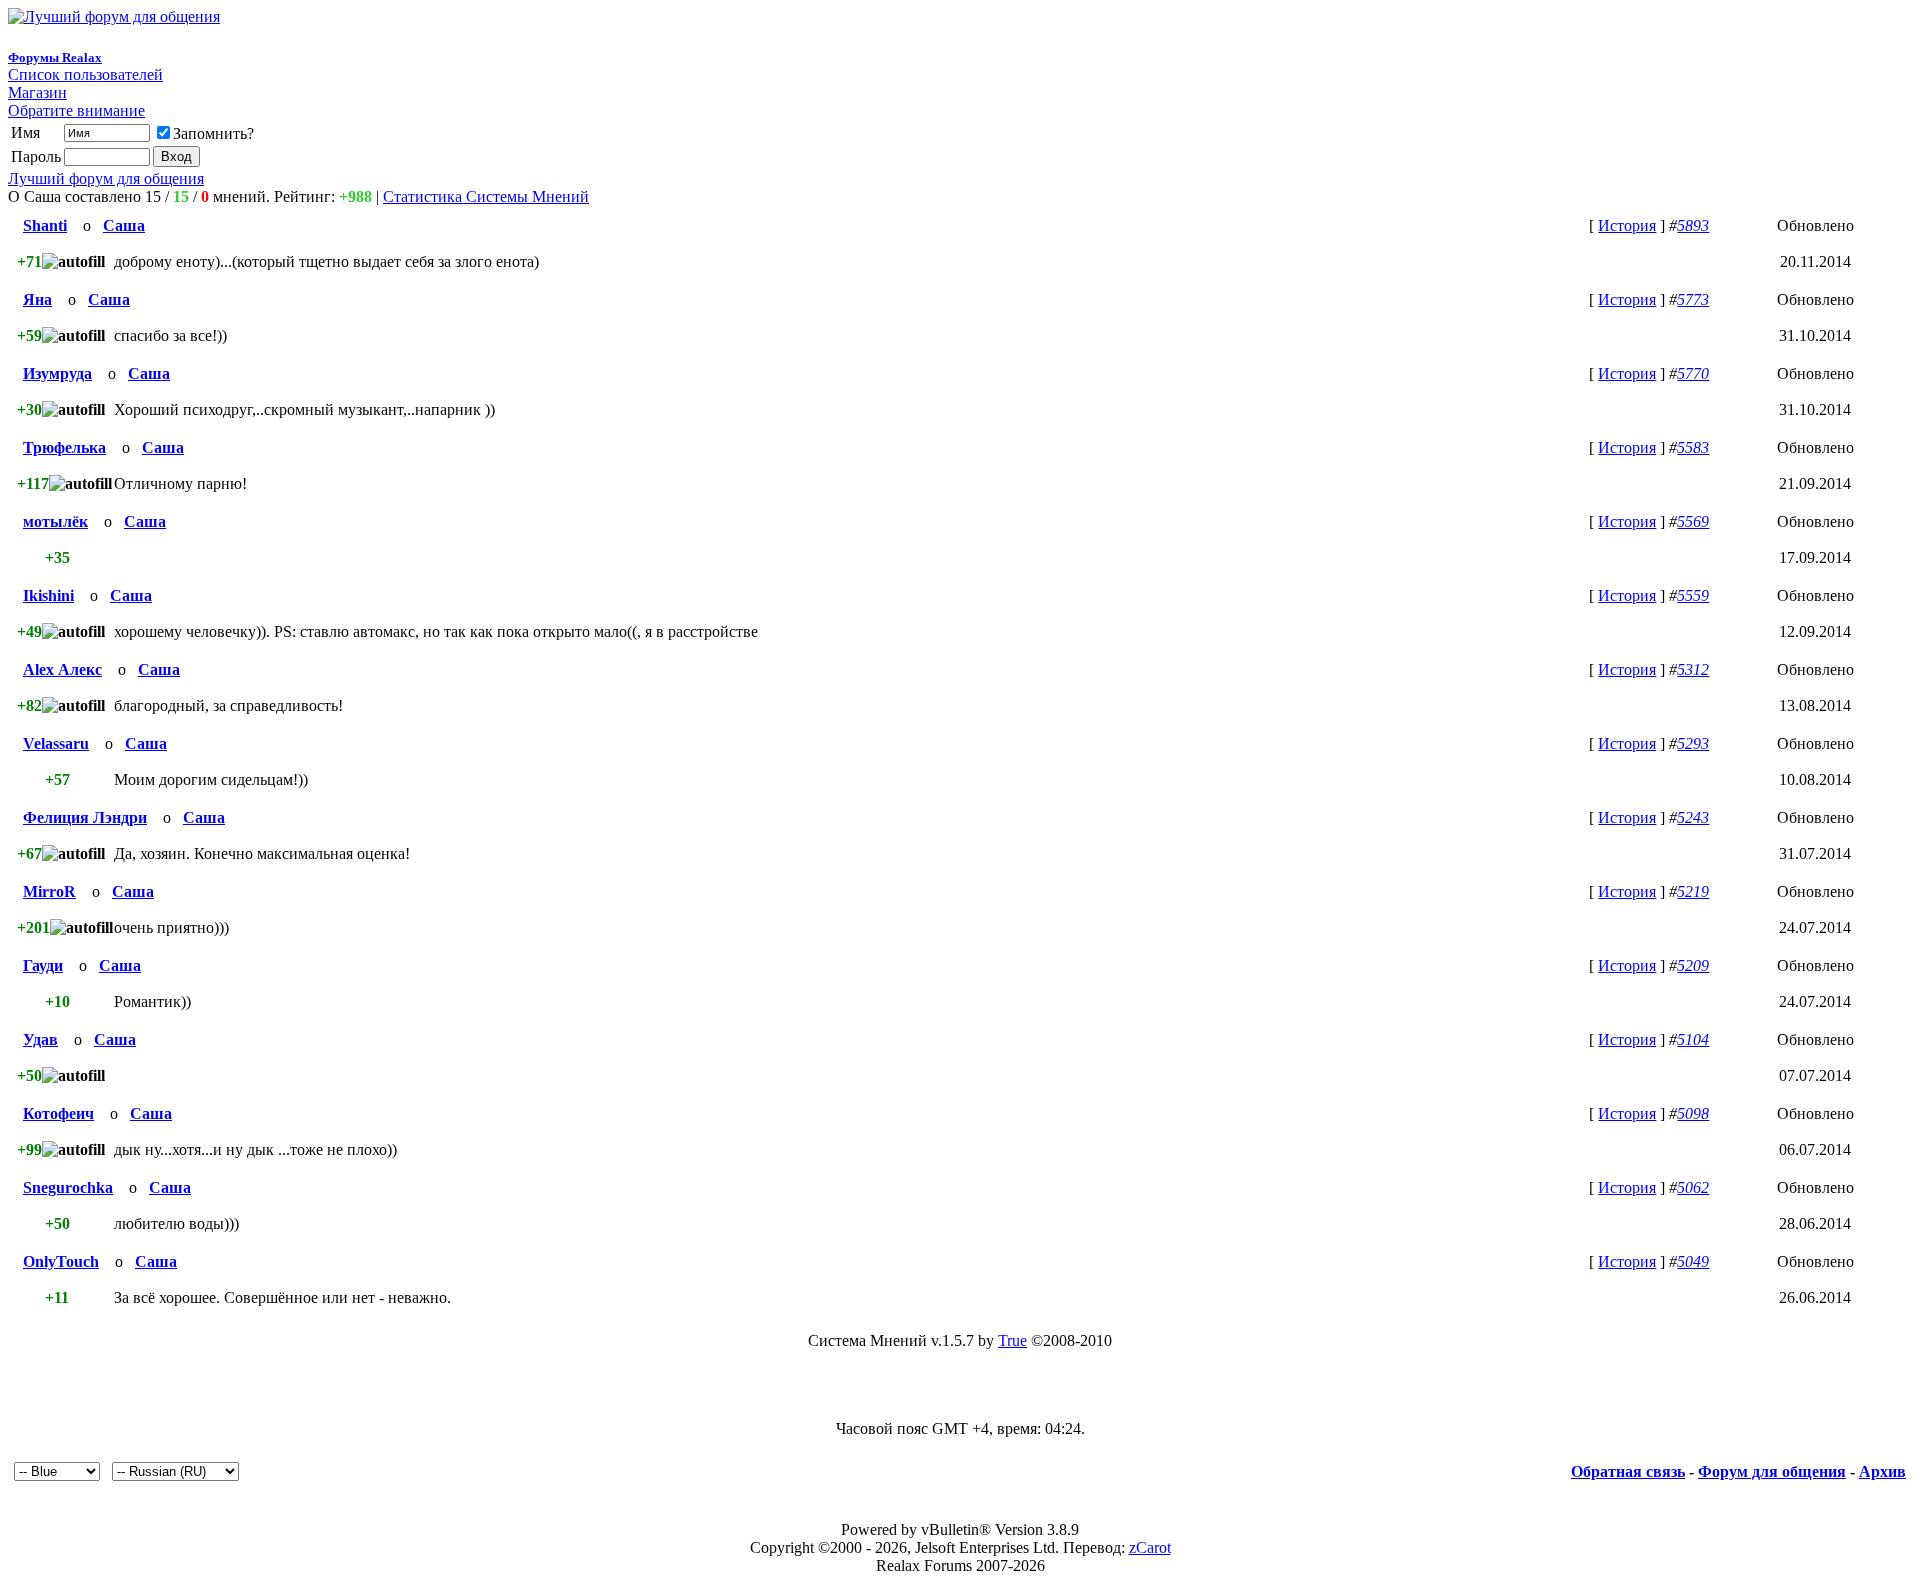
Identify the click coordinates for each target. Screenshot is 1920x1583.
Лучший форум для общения (106, 178)
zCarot (1150, 1547)
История (1627, 225)
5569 (1693, 521)
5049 (1693, 1261)
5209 (1693, 965)
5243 (1693, 817)
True (1012, 1340)
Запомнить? (213, 133)
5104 (1693, 1039)
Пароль (36, 156)
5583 (1693, 447)
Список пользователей (85, 74)
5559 (1693, 595)
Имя (25, 132)
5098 (1693, 1113)
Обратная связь (1628, 1471)
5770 (1693, 373)
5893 (1693, 225)
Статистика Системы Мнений (486, 196)
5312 (1693, 669)
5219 (1693, 891)
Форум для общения (1772, 1471)
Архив (1882, 1471)
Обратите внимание (76, 110)
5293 (1693, 743)
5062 (1693, 1187)
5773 (1693, 299)
